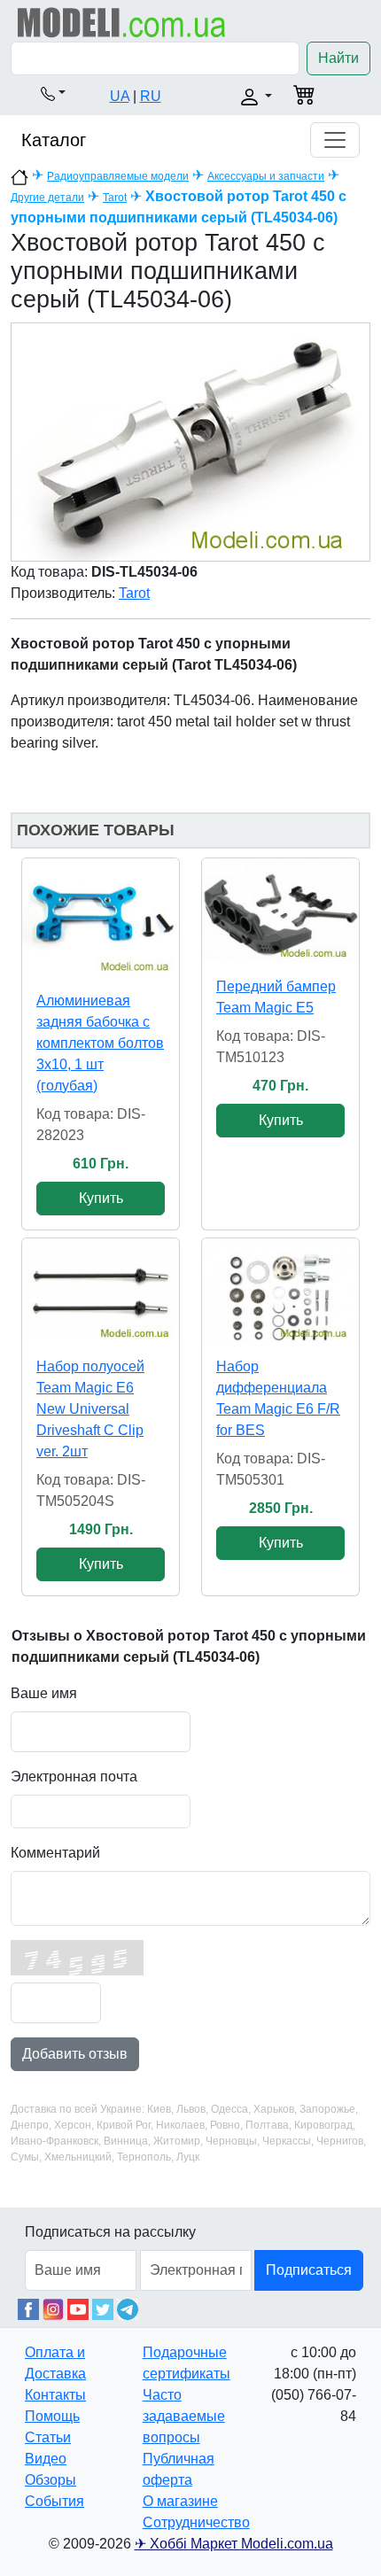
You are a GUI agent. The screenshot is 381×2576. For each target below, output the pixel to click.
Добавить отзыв (75, 2054)
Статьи (48, 2437)
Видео (46, 2459)
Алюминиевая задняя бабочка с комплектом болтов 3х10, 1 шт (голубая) (100, 1043)
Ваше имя (44, 1693)
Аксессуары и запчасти (266, 176)
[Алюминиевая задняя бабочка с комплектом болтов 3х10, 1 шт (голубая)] (101, 917)
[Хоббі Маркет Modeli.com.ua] (122, 22)
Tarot (115, 198)
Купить (101, 1198)
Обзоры (51, 2480)
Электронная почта (74, 1777)
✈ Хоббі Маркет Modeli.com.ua (234, 2544)
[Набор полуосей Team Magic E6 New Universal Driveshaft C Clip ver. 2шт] (101, 1291)
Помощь (52, 2416)
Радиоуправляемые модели (118, 176)
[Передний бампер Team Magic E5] (280, 910)
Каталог (54, 140)
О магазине (180, 2501)
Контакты (55, 2395)
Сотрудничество (196, 2522)
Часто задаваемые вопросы (184, 2416)
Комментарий (55, 1853)
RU (151, 96)
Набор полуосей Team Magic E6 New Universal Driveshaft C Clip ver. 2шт (90, 1409)
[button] (53, 93)
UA (120, 96)
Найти (338, 58)
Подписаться (309, 2270)
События (54, 2501)
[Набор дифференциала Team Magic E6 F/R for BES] (280, 1290)
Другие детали (47, 198)
